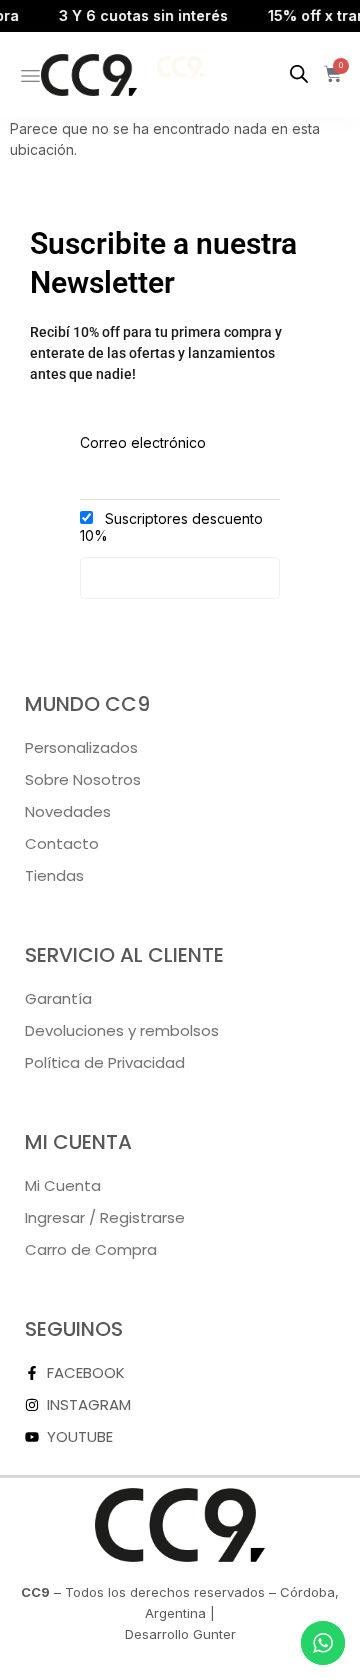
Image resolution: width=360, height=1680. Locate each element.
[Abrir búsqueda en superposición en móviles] (299, 74)
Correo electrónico (143, 442)
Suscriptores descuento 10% (171, 527)
